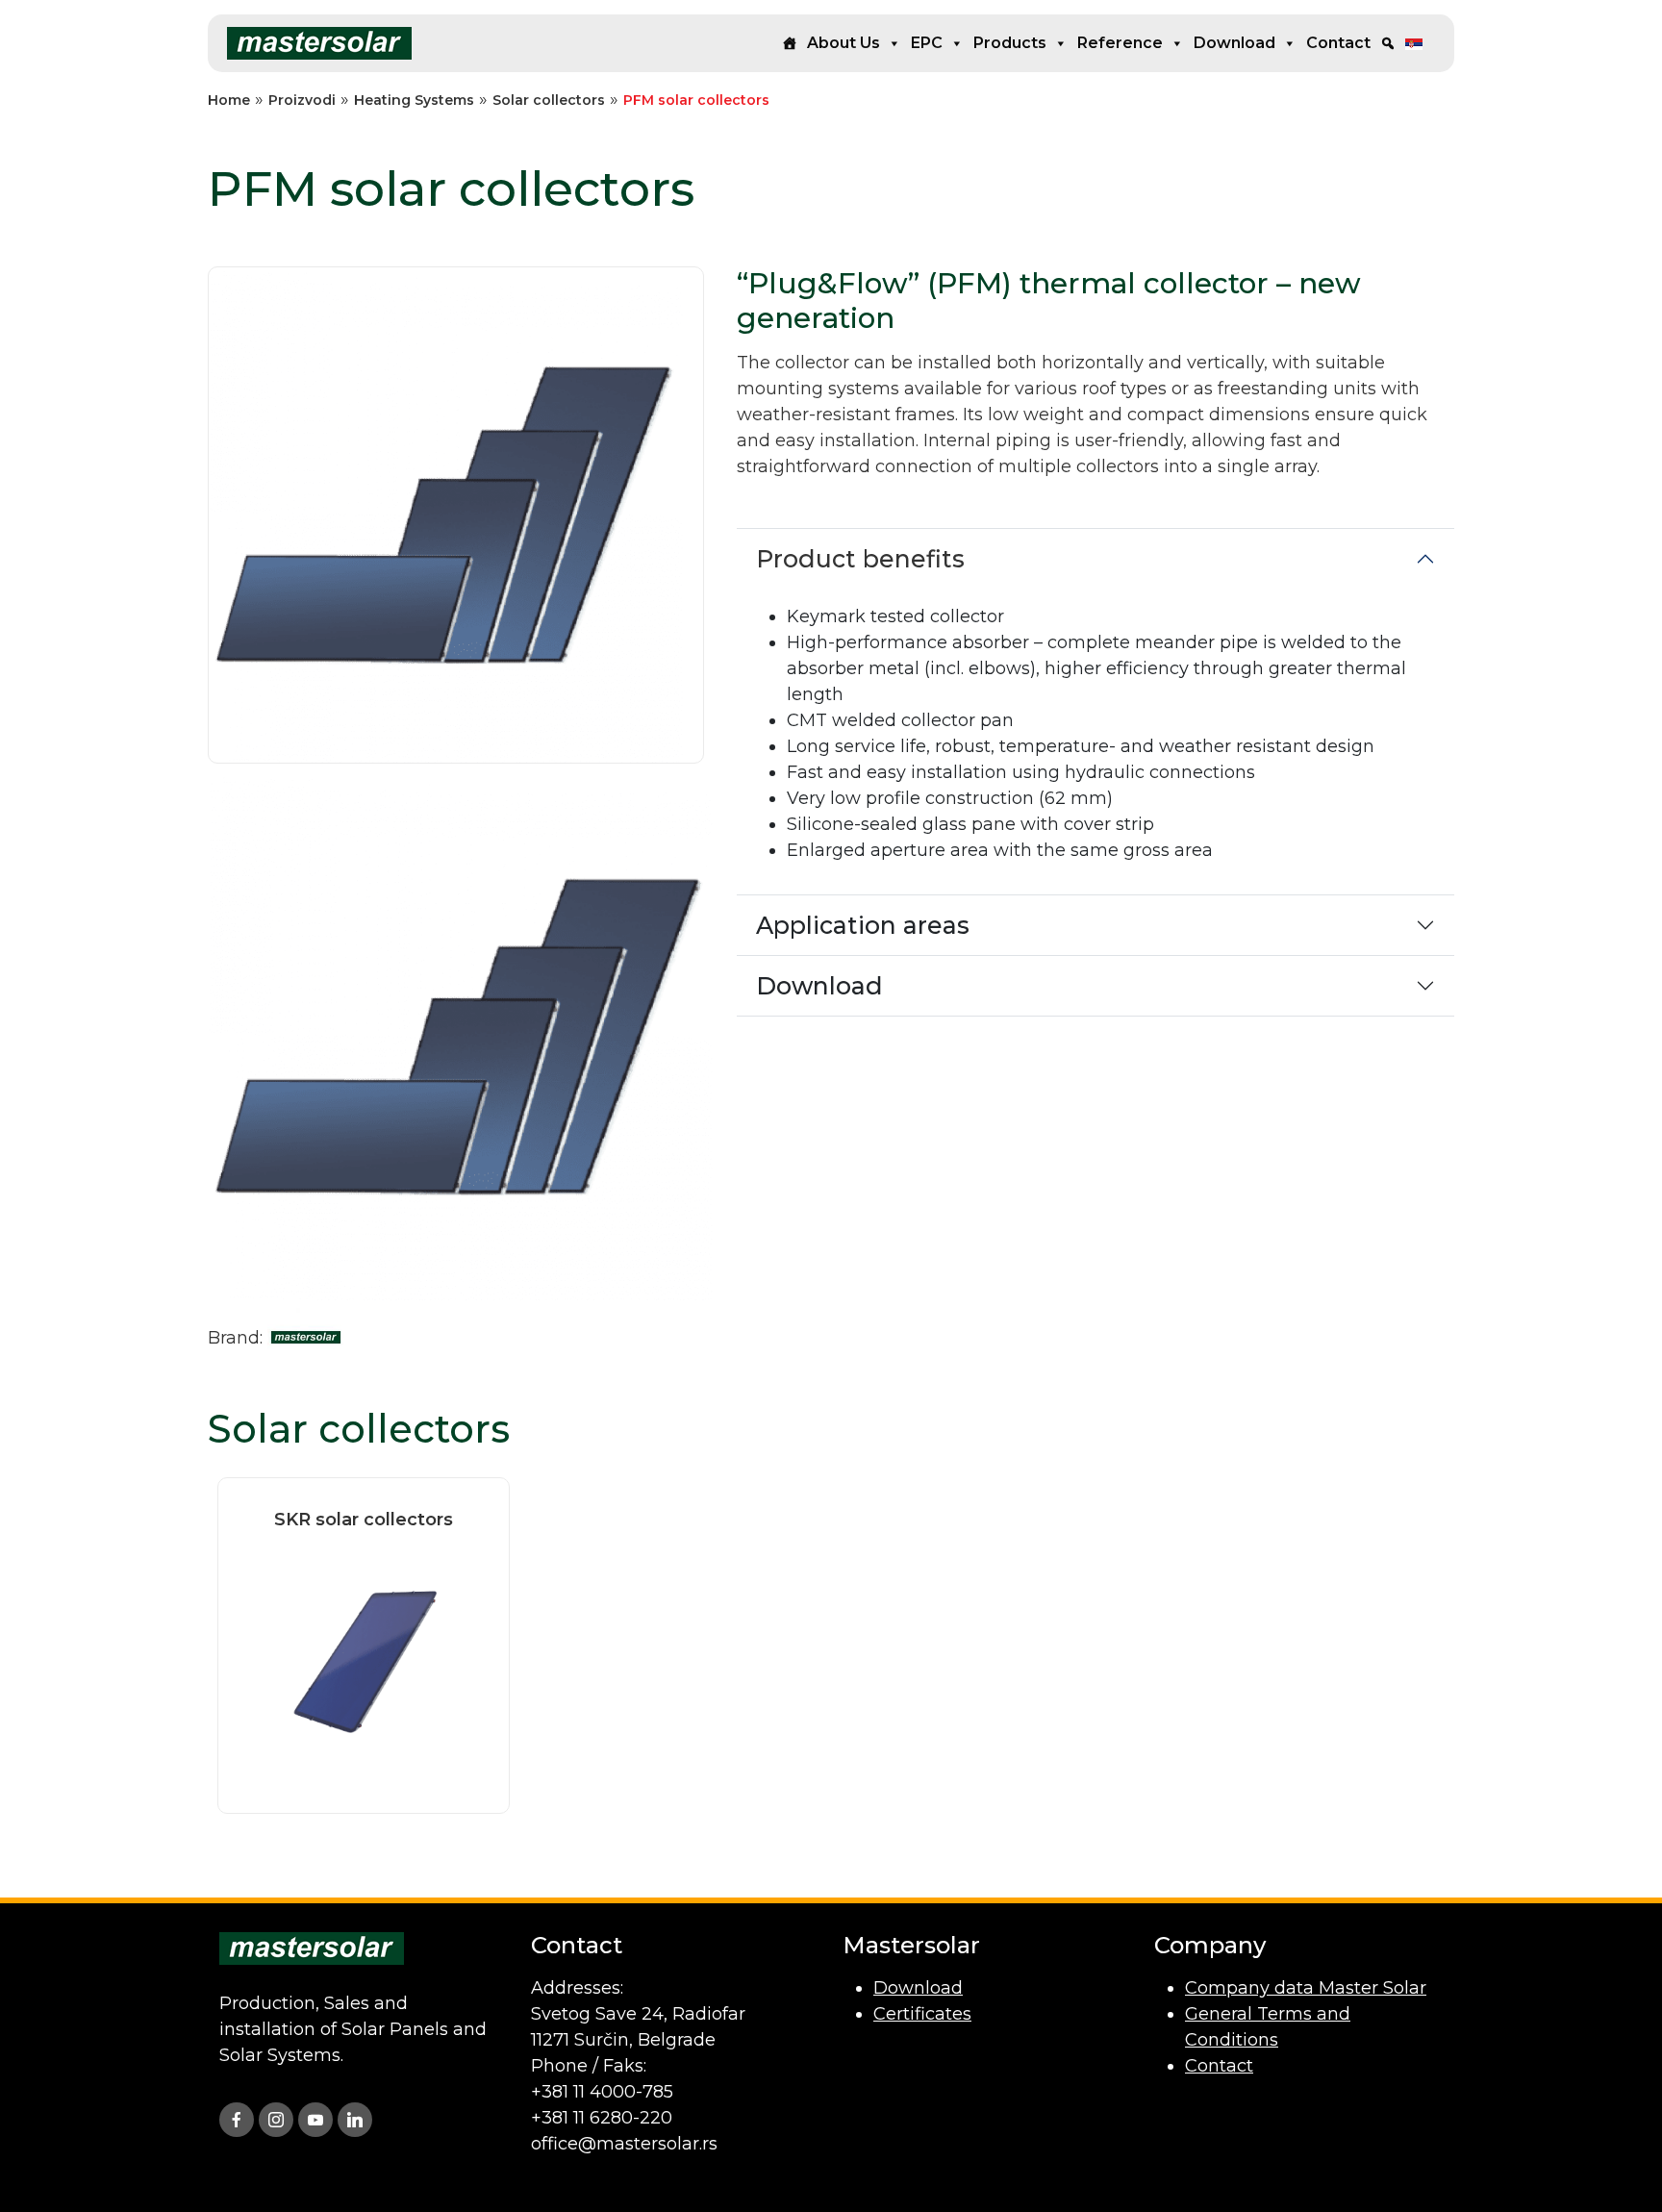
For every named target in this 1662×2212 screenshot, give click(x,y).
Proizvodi (302, 100)
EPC (927, 43)
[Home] (790, 43)
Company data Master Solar (1306, 1988)
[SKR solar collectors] (364, 1660)
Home (229, 100)
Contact (1338, 43)
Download (1234, 43)
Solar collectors (549, 100)
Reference (1120, 43)
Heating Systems (414, 100)
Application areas (863, 925)
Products (1010, 43)
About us (844, 43)
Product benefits (860, 559)
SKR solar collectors (364, 1520)
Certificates (922, 2014)
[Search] (1388, 43)
